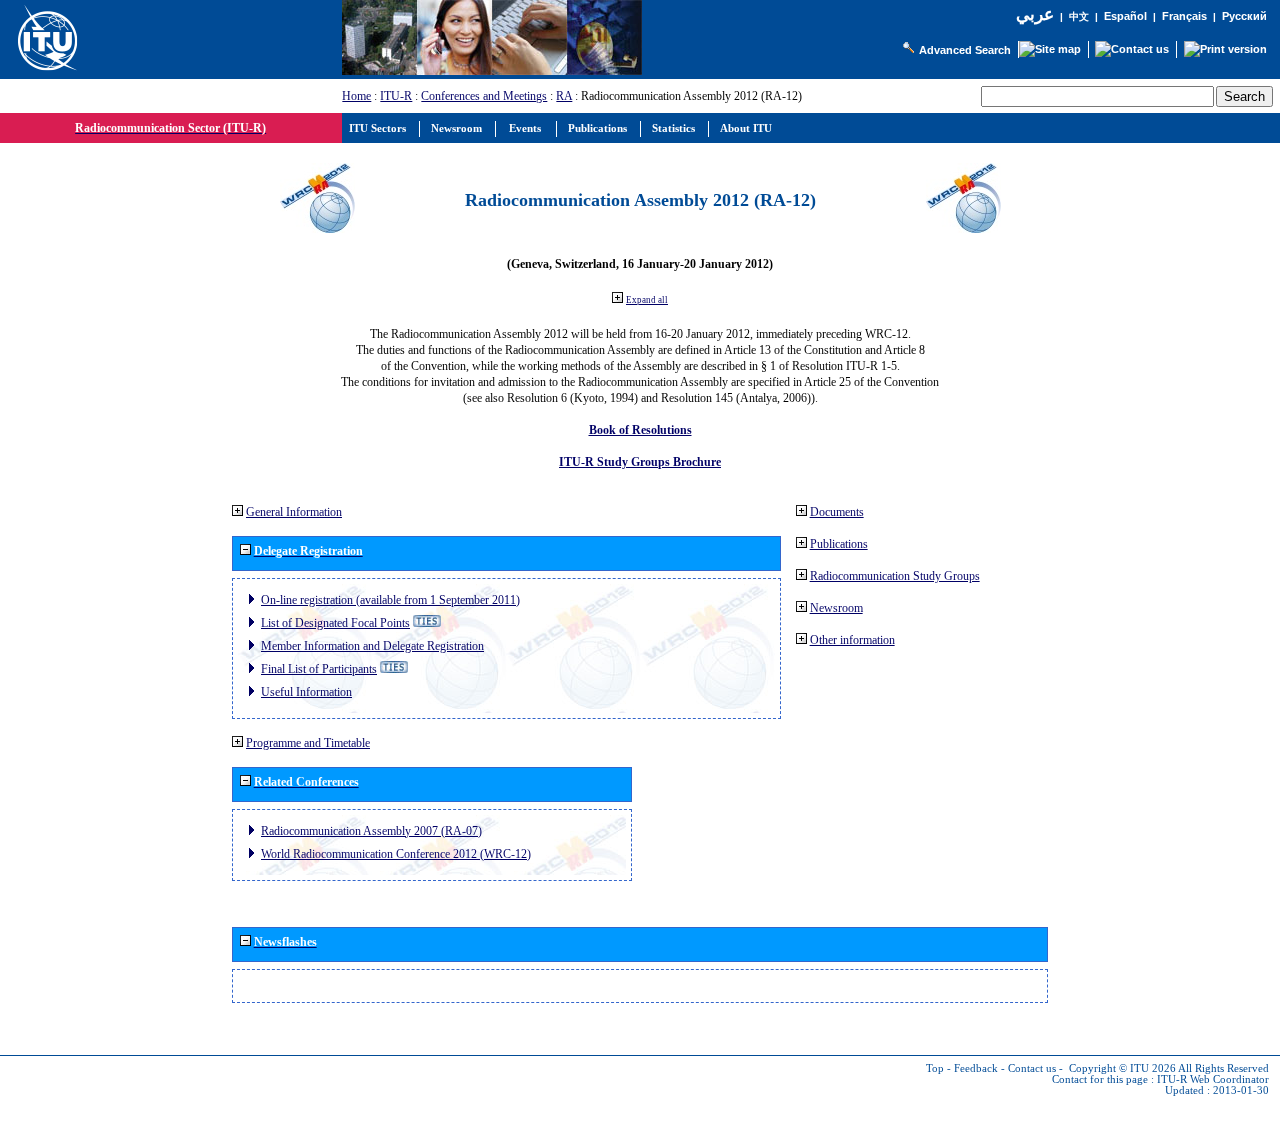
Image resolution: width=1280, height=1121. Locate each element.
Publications (839, 544)
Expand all (647, 300)
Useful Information (306, 692)
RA (564, 96)
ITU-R (396, 96)
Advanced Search (965, 50)
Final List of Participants (319, 669)
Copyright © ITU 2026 (1122, 1068)
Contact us (1032, 1068)
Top (935, 1068)
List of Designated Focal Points (335, 623)
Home (356, 96)
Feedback (976, 1068)
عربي (1035, 14)
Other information (852, 640)
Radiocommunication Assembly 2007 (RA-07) (371, 831)
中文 (1079, 16)
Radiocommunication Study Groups (895, 576)
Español (1125, 16)
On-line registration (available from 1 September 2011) (390, 600)
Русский (1244, 16)
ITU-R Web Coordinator (1213, 1079)
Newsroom (836, 608)
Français (1184, 16)
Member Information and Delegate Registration (372, 646)
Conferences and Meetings (484, 96)
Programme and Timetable (308, 743)
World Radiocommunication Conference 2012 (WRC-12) (396, 854)
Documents (837, 512)
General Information (294, 512)
